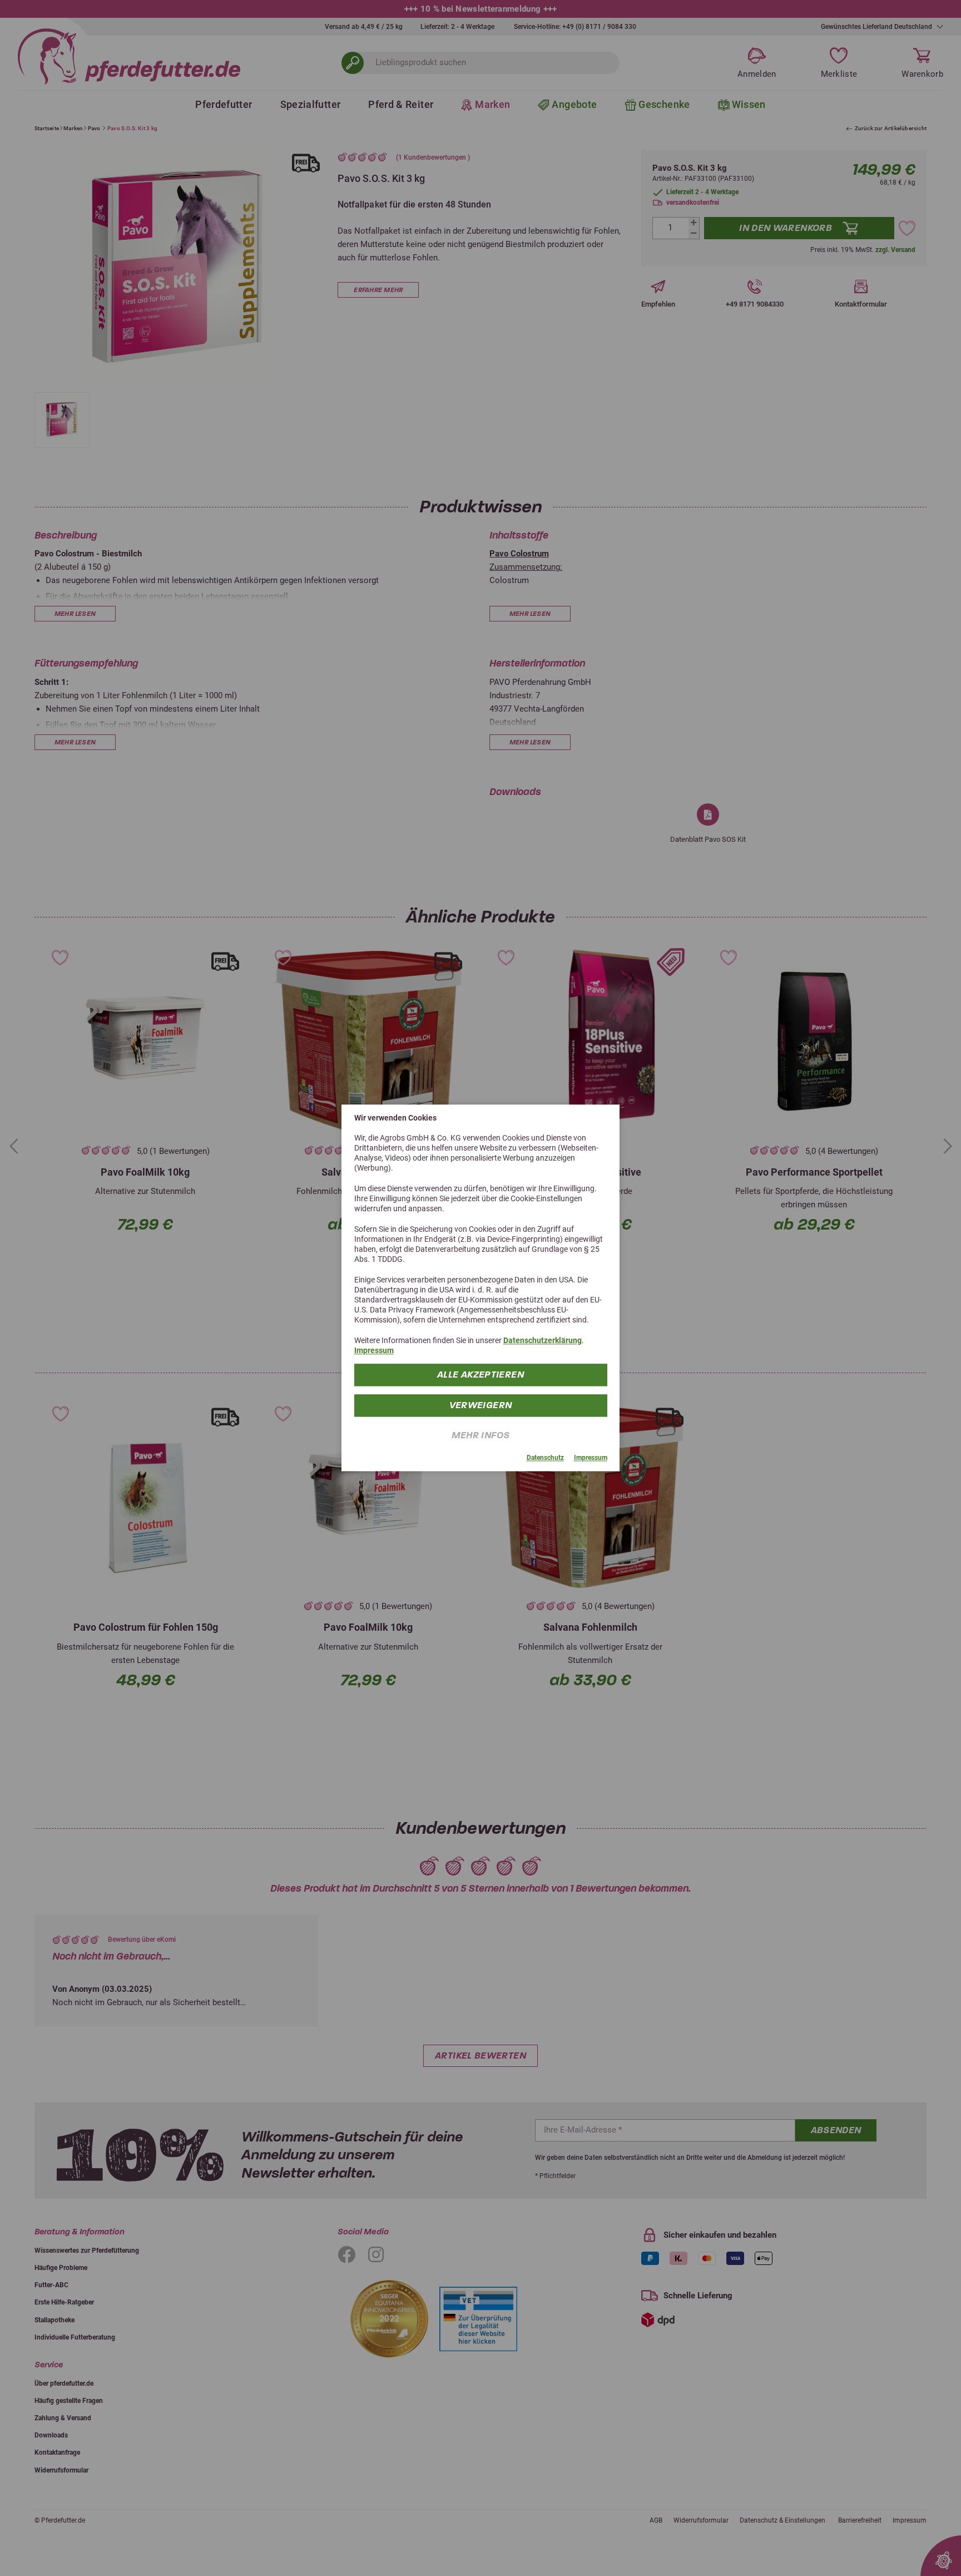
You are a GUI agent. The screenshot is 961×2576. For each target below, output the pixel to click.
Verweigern (481, 1406)
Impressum (374, 1351)
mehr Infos (481, 1436)
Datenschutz (545, 1458)
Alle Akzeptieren (481, 1375)
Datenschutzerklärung (543, 1340)
